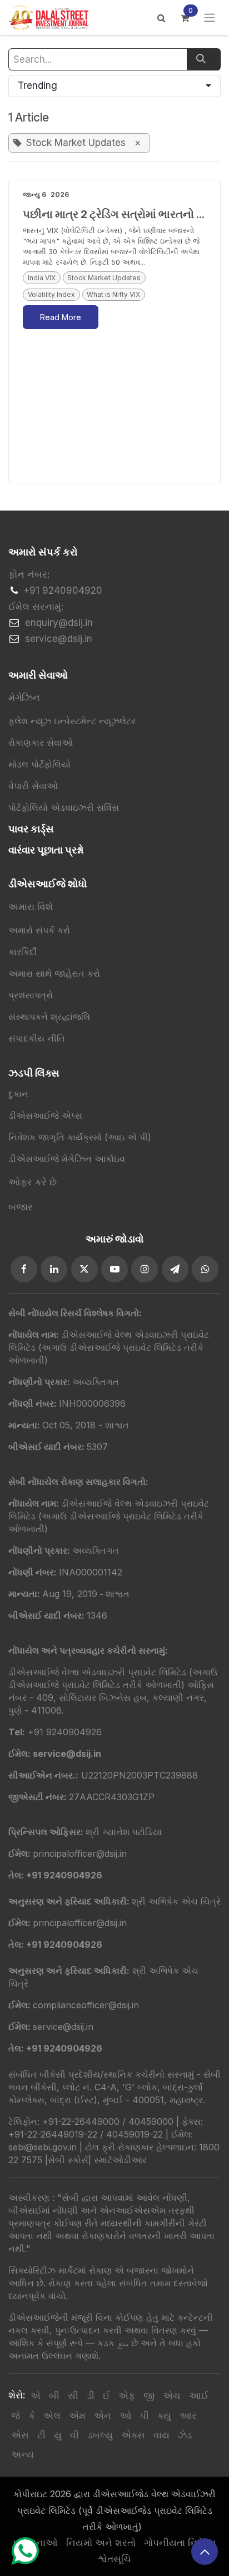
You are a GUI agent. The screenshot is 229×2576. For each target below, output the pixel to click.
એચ (172, 2396)
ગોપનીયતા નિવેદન (180, 2543)
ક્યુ (164, 2416)
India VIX (42, 278)
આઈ (199, 2396)
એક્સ (133, 2435)
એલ (52, 2416)
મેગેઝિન (24, 698)
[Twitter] (84, 1269)
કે (32, 2416)
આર (188, 2416)
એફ (127, 2396)
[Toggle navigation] (210, 18)
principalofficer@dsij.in (80, 1923)
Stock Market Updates (104, 278)
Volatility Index (51, 294)
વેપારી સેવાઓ (33, 786)
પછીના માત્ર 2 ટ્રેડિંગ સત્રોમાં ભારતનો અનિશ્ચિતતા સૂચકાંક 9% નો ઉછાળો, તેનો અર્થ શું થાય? (121, 214)
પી (145, 2416)
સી (73, 2396)
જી (149, 2396)
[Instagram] (145, 1269)
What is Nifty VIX (113, 294)
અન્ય (23, 2454)
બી (54, 2396)
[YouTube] (114, 1269)
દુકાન (18, 1094)
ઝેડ (185, 2435)
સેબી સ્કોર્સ (68, 2160)
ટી (41, 2435)
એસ (20, 2435)
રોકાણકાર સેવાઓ (41, 743)
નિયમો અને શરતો (101, 2543)
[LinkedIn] (54, 1269)
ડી (91, 2396)
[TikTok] (205, 1269)
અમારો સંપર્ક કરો (39, 930)
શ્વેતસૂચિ (114, 2559)
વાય (161, 2435)
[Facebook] (24, 1269)
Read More (61, 317)
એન (103, 2416)
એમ (77, 2416)
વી (74, 2435)
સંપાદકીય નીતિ (37, 1038)
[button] (114, 86)
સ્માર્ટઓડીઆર (120, 2160)
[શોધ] (204, 59)
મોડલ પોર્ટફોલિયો (39, 764)
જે (16, 2416)
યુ (58, 2435)
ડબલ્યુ (100, 2435)
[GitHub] (175, 1269)
